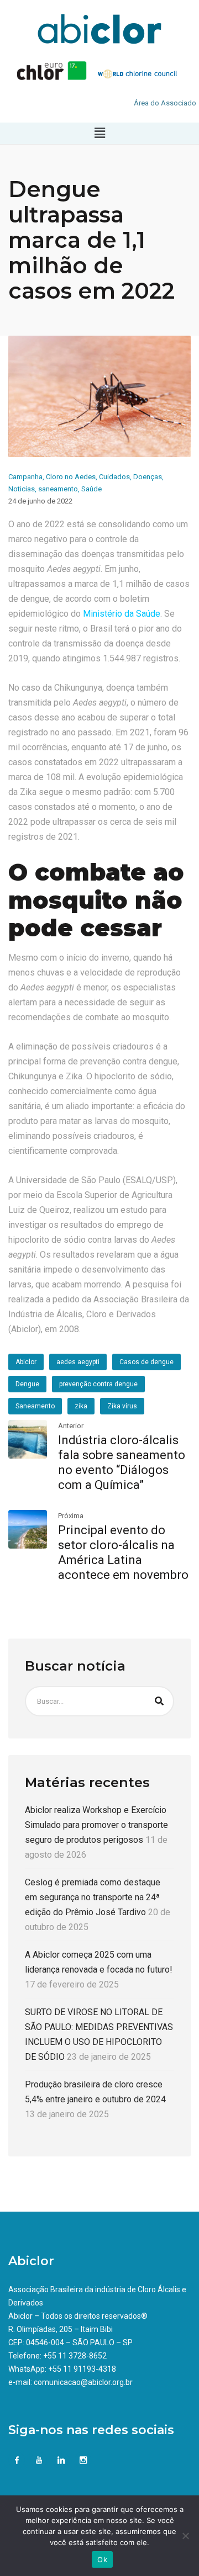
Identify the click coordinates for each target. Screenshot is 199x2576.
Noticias (22, 489)
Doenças (148, 477)
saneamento (58, 489)
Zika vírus (122, 1406)
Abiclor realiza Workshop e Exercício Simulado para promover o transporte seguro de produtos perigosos (96, 1825)
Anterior (71, 1426)
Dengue (27, 1384)
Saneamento (35, 1406)
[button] (99, 133)
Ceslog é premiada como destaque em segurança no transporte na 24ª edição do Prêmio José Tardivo (93, 1897)
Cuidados (114, 477)
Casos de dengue (146, 1362)
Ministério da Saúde (122, 614)
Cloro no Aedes (71, 477)
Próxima (71, 1516)
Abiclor (26, 1362)
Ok (102, 2559)
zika (81, 1406)
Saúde (91, 489)
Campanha (25, 477)
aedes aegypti (78, 1362)
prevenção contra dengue (98, 1384)
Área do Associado (165, 103)
